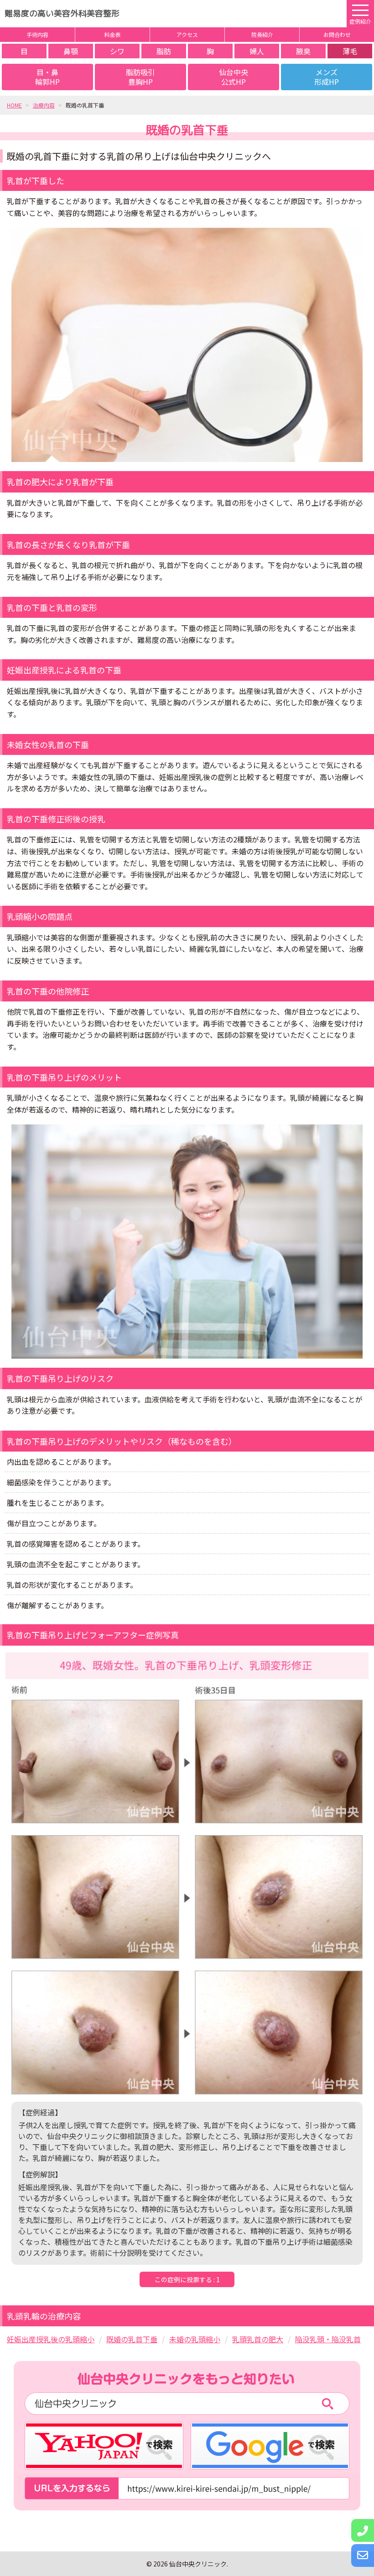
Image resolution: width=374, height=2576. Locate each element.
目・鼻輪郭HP (47, 77)
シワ (117, 51)
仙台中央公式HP (234, 77)
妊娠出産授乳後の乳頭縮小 (51, 2339)
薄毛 (350, 51)
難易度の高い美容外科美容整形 (62, 13)
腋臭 (303, 51)
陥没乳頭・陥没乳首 (328, 2339)
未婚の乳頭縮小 (195, 2339)
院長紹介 (262, 34)
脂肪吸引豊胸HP (140, 77)
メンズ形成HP (327, 77)
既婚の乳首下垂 (132, 2339)
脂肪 (164, 51)
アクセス (187, 34)
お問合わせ (337, 34)
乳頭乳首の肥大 (258, 2339)
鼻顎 (71, 51)
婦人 (257, 51)
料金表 (113, 34)
